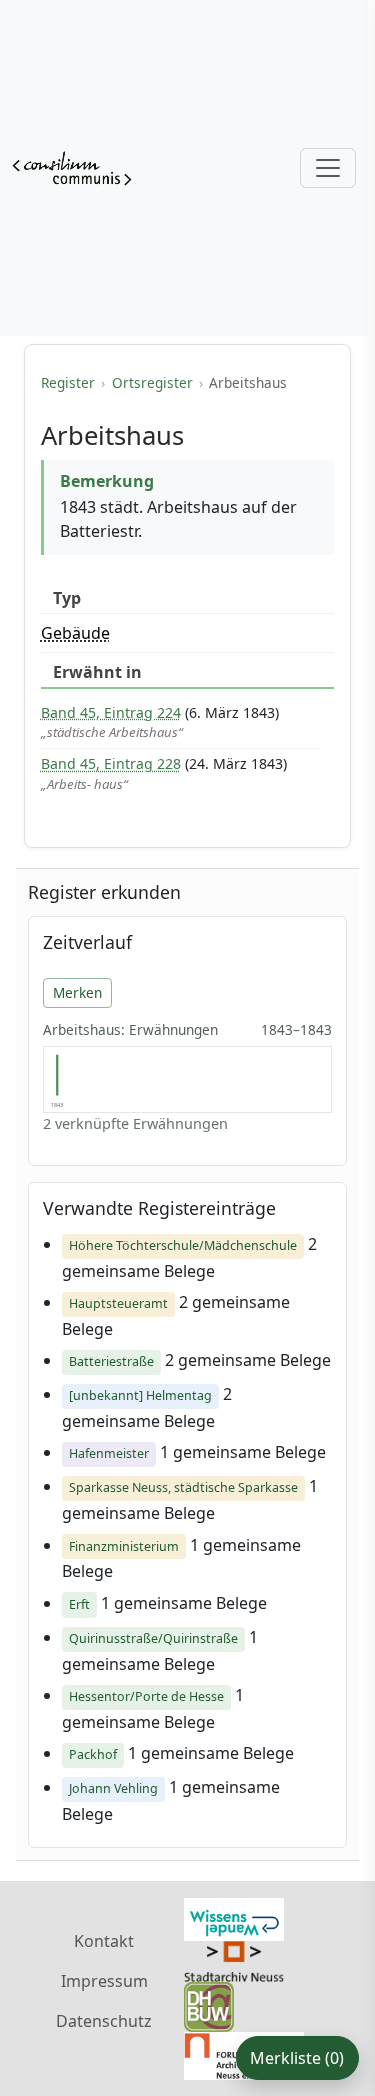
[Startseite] (72, 168)
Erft (79, 1604)
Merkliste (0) (297, 2058)
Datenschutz (104, 2021)
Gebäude (75, 633)
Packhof (93, 1754)
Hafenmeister (109, 1453)
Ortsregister (152, 382)
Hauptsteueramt (118, 1303)
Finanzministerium (124, 1546)
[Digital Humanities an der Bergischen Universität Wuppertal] (209, 2005)
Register (68, 382)
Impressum (104, 1981)
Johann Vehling (113, 1788)
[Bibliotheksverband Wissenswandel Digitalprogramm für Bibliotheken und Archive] (234, 1918)
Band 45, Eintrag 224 (111, 712)
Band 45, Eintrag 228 (111, 763)
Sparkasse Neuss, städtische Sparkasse (183, 1487)
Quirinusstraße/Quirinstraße (153, 1638)
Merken (77, 992)
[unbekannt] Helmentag (140, 1395)
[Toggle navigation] (328, 168)
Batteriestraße (111, 1361)
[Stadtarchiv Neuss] (234, 1960)
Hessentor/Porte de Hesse (146, 1696)
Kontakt (104, 1941)
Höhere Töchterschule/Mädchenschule (183, 1245)
